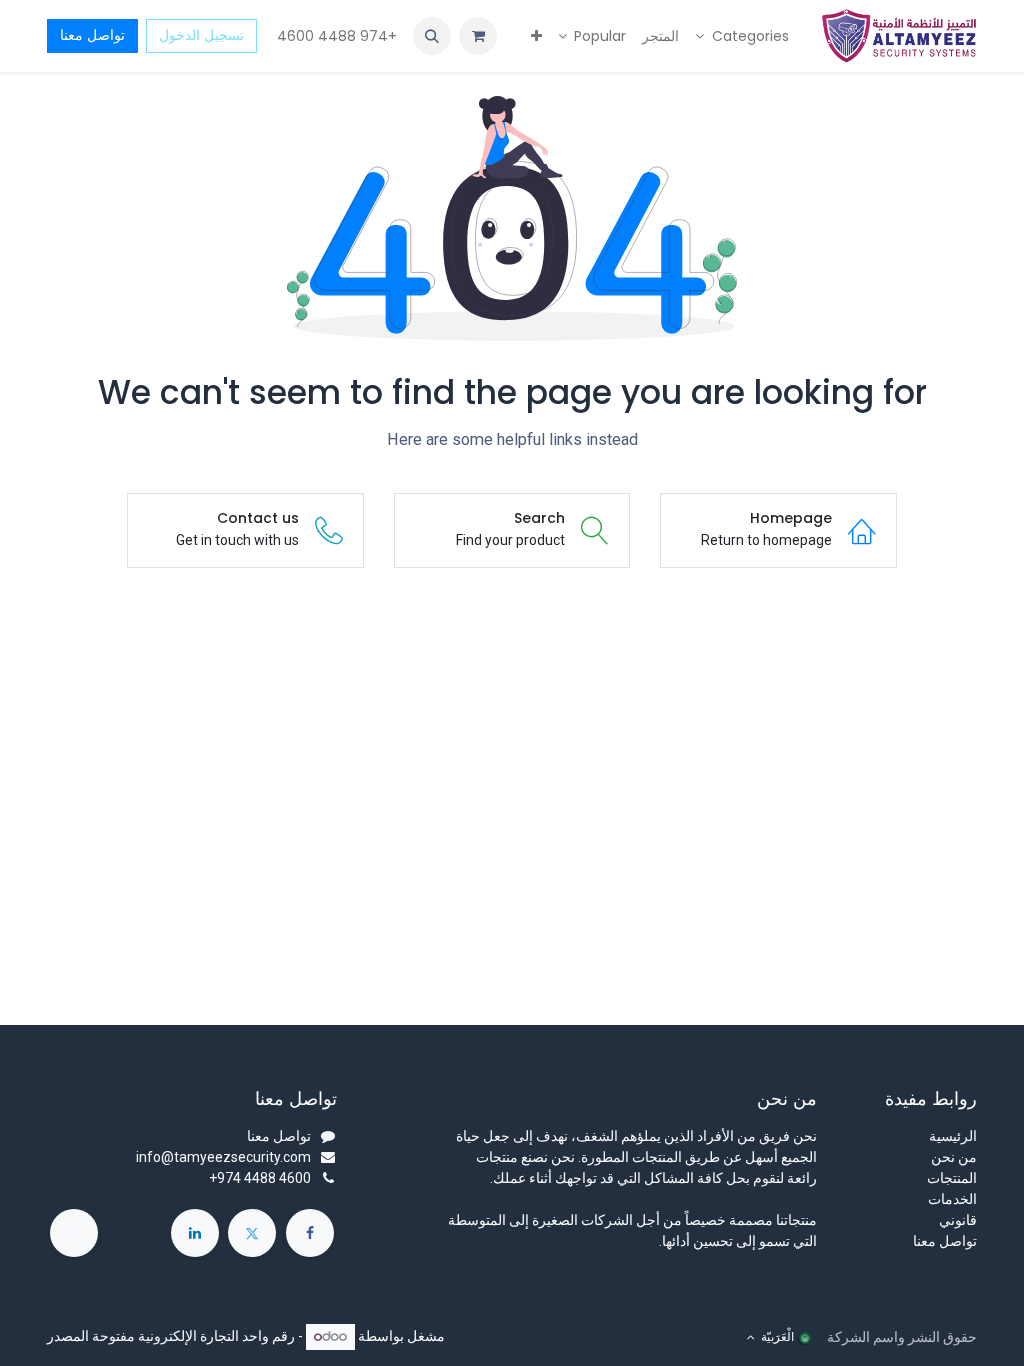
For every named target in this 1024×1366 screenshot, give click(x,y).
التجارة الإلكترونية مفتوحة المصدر (143, 1336)
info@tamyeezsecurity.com (223, 1157)
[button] (432, 36)
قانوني (958, 1220)
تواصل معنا (92, 35)
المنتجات (952, 1178)
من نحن (954, 1157)
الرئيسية (953, 1136)
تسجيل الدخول (201, 35)
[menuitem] (742, 36)
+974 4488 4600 (335, 36)
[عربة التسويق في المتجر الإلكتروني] (478, 36)
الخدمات (952, 1199)
